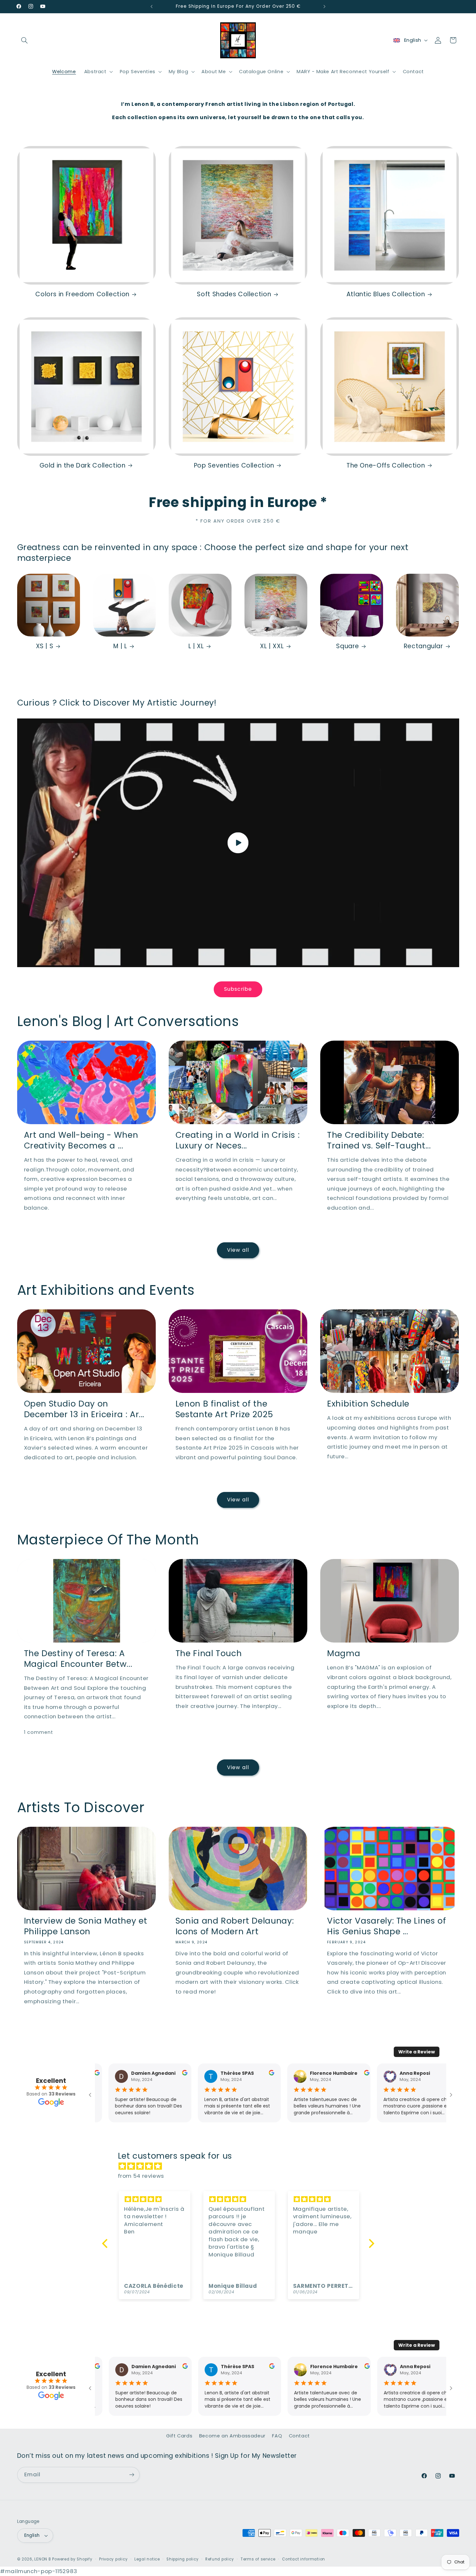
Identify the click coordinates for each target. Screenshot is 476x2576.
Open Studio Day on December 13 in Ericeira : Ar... (84, 1409)
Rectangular (424, 646)
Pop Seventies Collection (234, 466)
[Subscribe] (131, 2475)
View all (238, 1250)
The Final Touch (209, 1654)
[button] (25, 40)
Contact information (304, 2559)
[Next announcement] (324, 6)
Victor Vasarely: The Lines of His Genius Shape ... (386, 1926)
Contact (299, 2436)
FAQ (277, 2436)
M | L (120, 646)
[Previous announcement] (152, 6)
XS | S (45, 646)
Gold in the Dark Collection (83, 466)
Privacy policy (113, 2559)
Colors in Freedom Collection (82, 294)
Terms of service (258, 2559)
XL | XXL (272, 646)
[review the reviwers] (167, 2074)
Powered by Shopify (72, 2559)
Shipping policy (182, 2559)
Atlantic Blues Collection (386, 294)
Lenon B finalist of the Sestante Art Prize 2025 (224, 1409)
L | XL (196, 646)
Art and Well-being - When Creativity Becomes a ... (81, 1141)
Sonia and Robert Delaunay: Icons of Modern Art (235, 1926)
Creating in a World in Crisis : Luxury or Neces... (238, 1141)
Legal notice (147, 2559)
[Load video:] (238, 843)
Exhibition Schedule (368, 1404)
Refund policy (220, 2559)
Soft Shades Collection (234, 294)
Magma (344, 1654)
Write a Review (417, 2052)
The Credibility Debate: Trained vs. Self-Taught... (379, 1141)
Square (348, 646)
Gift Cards (179, 2436)
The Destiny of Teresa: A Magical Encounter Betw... (78, 1659)
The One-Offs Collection (386, 466)
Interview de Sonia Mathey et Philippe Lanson (86, 1926)
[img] (241, 2166)
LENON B (43, 2559)
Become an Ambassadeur (232, 2436)
